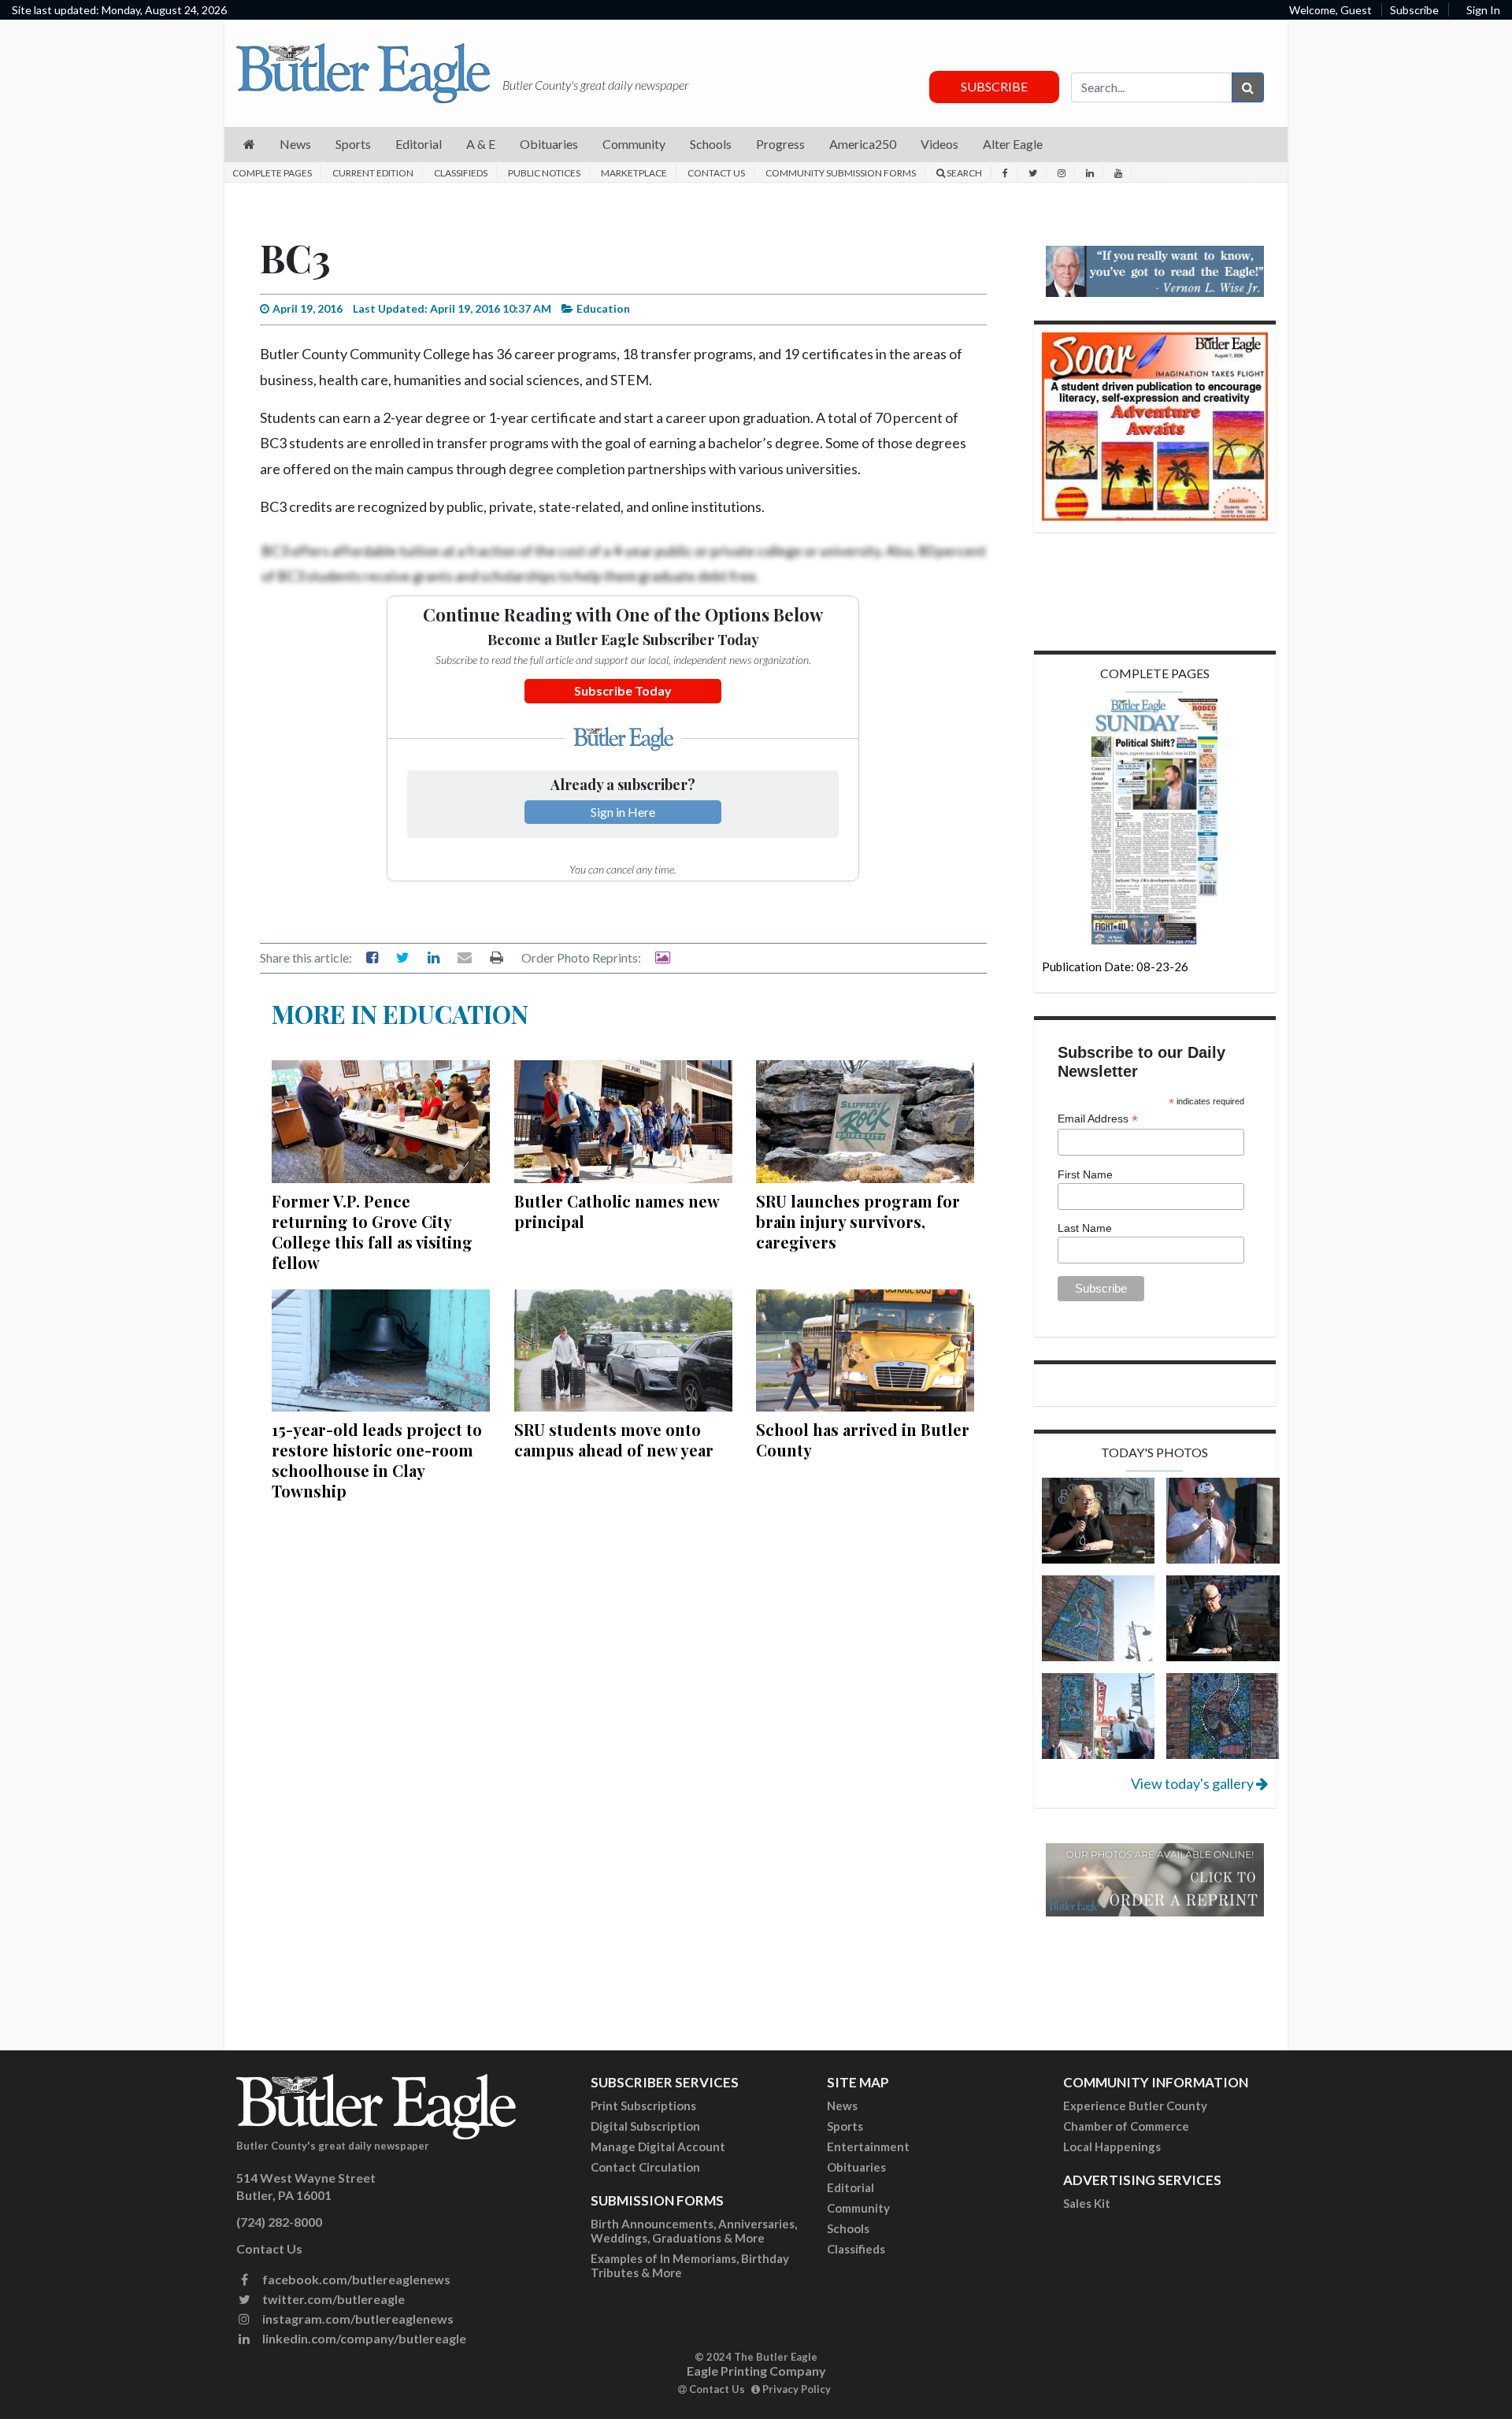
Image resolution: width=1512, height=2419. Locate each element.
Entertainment (868, 2146)
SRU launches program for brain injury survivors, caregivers (858, 1221)
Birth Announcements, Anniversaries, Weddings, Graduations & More (694, 2231)
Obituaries (856, 2167)
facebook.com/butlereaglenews (355, 2279)
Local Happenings (1112, 2146)
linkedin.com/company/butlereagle (363, 2338)
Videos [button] (939, 144)
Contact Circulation (645, 2167)
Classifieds (461, 173)
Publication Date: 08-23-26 (1115, 966)
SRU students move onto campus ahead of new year (614, 1440)
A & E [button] (481, 144)
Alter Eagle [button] (1013, 144)
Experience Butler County (1135, 2105)
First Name (1085, 1174)
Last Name (1085, 1228)
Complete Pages (272, 173)
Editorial (850, 2187)
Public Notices (544, 173)
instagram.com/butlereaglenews (357, 2319)
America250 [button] (863, 144)
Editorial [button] (419, 144)
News (842, 2105)
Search (964, 173)
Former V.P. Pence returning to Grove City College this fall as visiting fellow (372, 1232)
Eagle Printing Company (756, 2371)
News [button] (295, 144)
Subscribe (1414, 10)
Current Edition (373, 173)
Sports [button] (353, 144)
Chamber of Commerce (1126, 2126)
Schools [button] (711, 144)
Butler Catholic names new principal (617, 1211)
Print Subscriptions (643, 2105)
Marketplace (634, 173)
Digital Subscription (645, 2126)
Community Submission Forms (841, 173)
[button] (249, 145)
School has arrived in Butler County (863, 1440)
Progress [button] (780, 144)
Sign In (1483, 10)
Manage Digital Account (658, 2146)
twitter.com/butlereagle (332, 2299)
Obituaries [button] (549, 144)
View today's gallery (1193, 1783)
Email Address (1098, 1119)
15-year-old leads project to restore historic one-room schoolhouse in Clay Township (377, 1460)
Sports (845, 2126)
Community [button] (634, 144)
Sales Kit (1087, 2203)
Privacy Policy (795, 2389)
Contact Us (716, 173)
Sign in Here (623, 812)
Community (858, 2208)
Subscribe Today (623, 690)
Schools (848, 2228)
